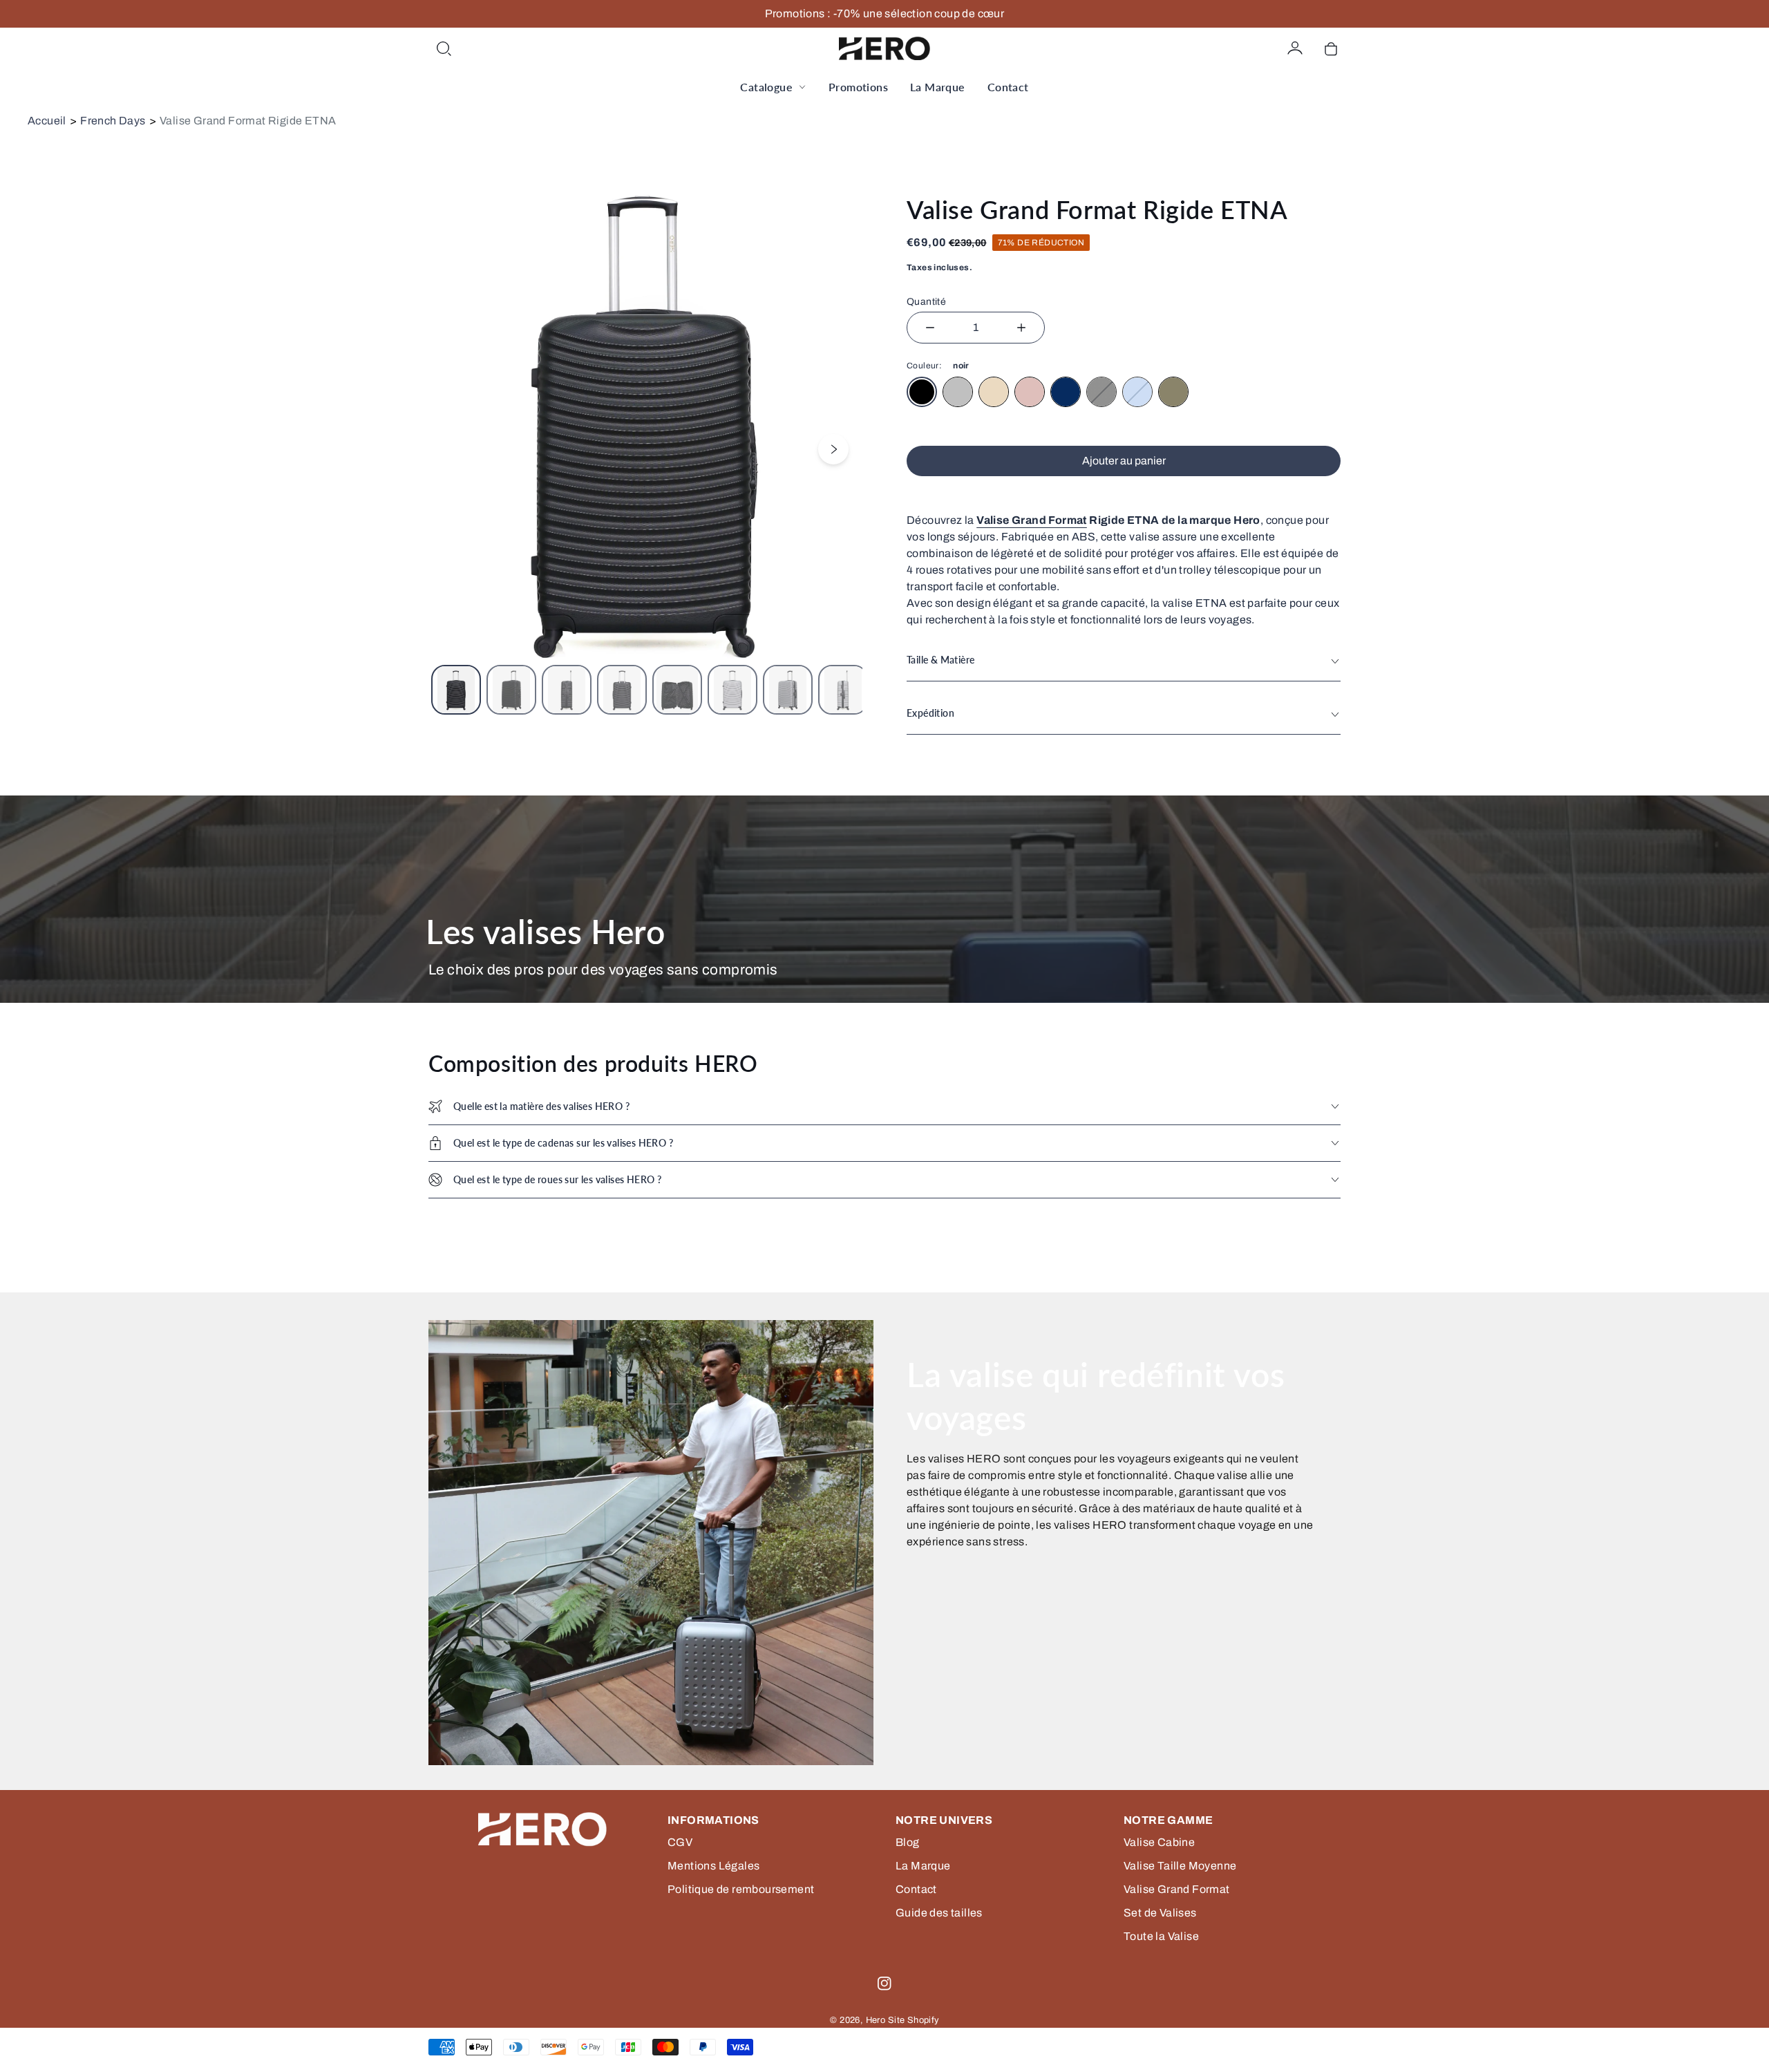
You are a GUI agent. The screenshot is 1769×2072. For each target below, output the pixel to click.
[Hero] (884, 48)
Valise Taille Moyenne (1180, 1866)
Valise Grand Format (1032, 520)
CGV (680, 1842)
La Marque (938, 87)
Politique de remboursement (741, 1889)
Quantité (926, 302)
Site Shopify (914, 2020)
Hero (876, 2020)
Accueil (47, 121)
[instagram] (884, 1984)
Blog (908, 1842)
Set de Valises (1160, 1913)
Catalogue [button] (766, 87)
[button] (444, 48)
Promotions (858, 87)
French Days (113, 121)
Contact (1008, 87)
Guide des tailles (939, 1913)
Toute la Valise (1161, 1936)
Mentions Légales (713, 1866)
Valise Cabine (1159, 1842)
